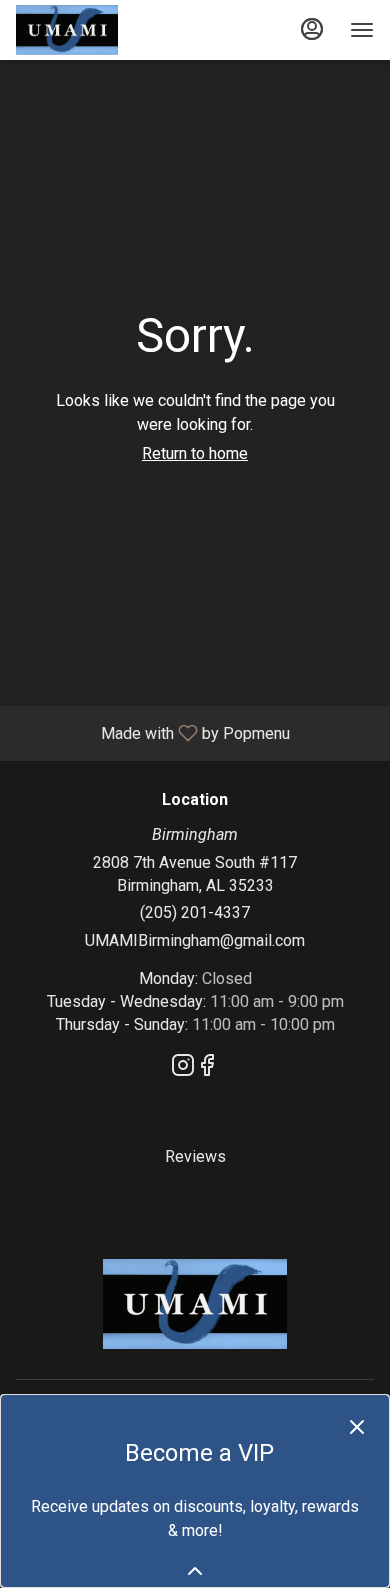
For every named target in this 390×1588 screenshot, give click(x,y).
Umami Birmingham (195, 1304)
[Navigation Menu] (362, 30)
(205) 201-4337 (195, 912)
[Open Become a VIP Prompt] (195, 1571)
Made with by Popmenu (152, 732)
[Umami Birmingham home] (106, 30)
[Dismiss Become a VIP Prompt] (357, 1427)
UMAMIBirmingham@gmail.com (195, 940)
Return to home (195, 453)
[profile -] (312, 29)
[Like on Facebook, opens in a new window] (207, 1069)
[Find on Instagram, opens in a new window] (183, 1069)
